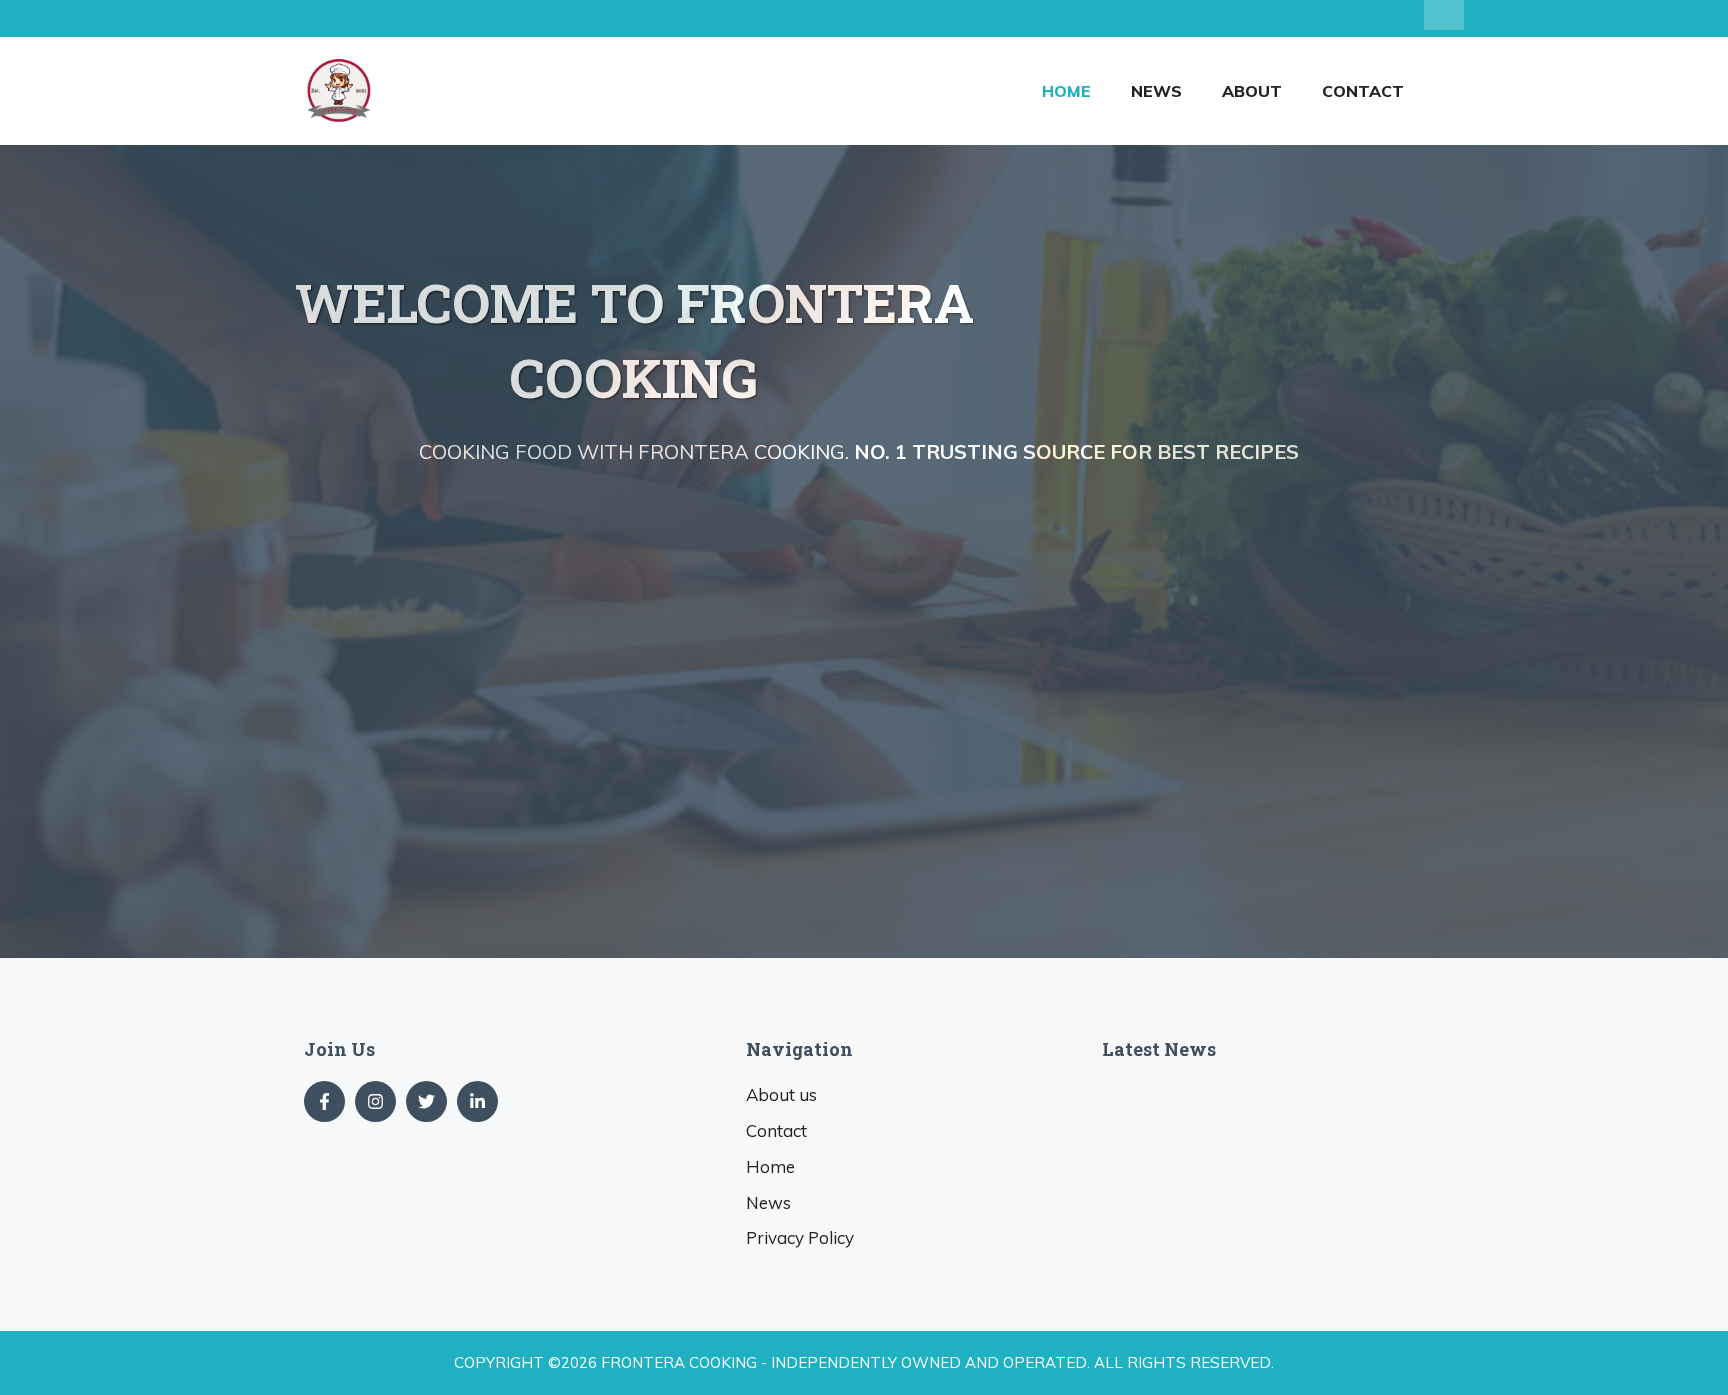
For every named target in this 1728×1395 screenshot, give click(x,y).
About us (781, 1094)
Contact (1363, 91)
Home (1066, 91)
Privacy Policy (800, 1237)
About (1252, 91)
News (1156, 91)
